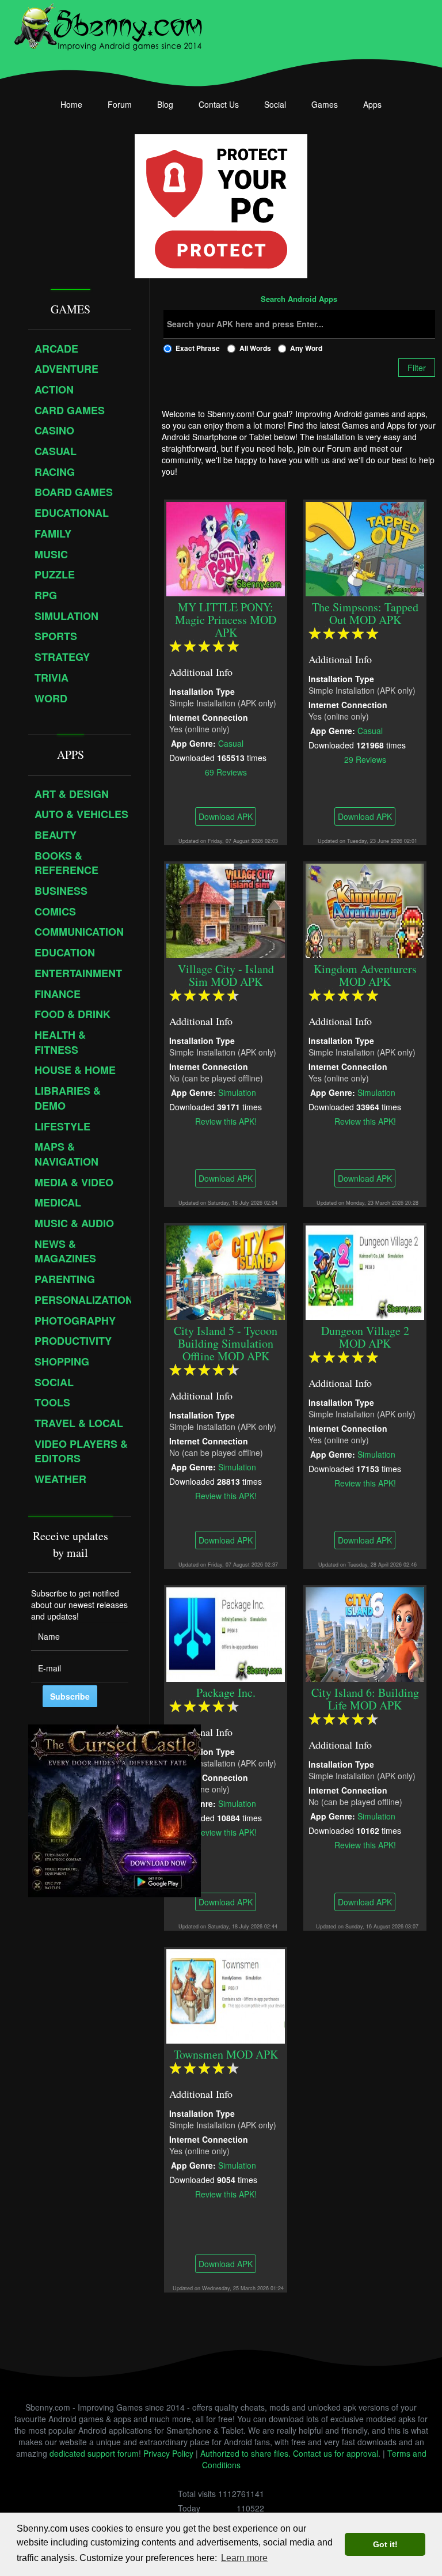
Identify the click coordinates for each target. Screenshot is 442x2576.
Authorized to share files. (245, 2453)
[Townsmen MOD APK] (226, 1995)
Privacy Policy (168, 2453)
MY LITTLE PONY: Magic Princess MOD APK (226, 620)
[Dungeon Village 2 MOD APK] (365, 1271)
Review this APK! (225, 1121)
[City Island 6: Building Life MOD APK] (365, 1633)
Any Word (306, 348)
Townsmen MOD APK (225, 2054)
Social (275, 104)
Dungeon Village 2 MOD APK (365, 1337)
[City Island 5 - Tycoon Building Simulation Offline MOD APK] (226, 1271)
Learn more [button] (244, 2558)
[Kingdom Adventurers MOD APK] (365, 909)
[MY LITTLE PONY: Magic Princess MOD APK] (226, 547)
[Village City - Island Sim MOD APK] (226, 909)
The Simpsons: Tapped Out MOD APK (365, 613)
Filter (417, 368)
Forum (120, 104)
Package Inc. (225, 1692)
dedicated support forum (94, 2453)
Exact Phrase (198, 348)
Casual (231, 743)
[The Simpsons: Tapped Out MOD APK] (365, 547)
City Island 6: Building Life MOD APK (365, 1699)
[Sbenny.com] (108, 25)
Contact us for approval (336, 2453)
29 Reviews (365, 759)
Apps (372, 104)
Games (325, 104)
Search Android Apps (299, 300)
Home (71, 104)
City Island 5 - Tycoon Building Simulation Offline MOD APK (226, 1343)
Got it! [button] (385, 2544)
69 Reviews (225, 771)
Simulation (237, 1092)
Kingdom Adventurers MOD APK (365, 975)
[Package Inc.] (226, 1633)
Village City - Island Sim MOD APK (225, 975)
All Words (255, 348)
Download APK (226, 816)
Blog (165, 104)
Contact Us (219, 104)
